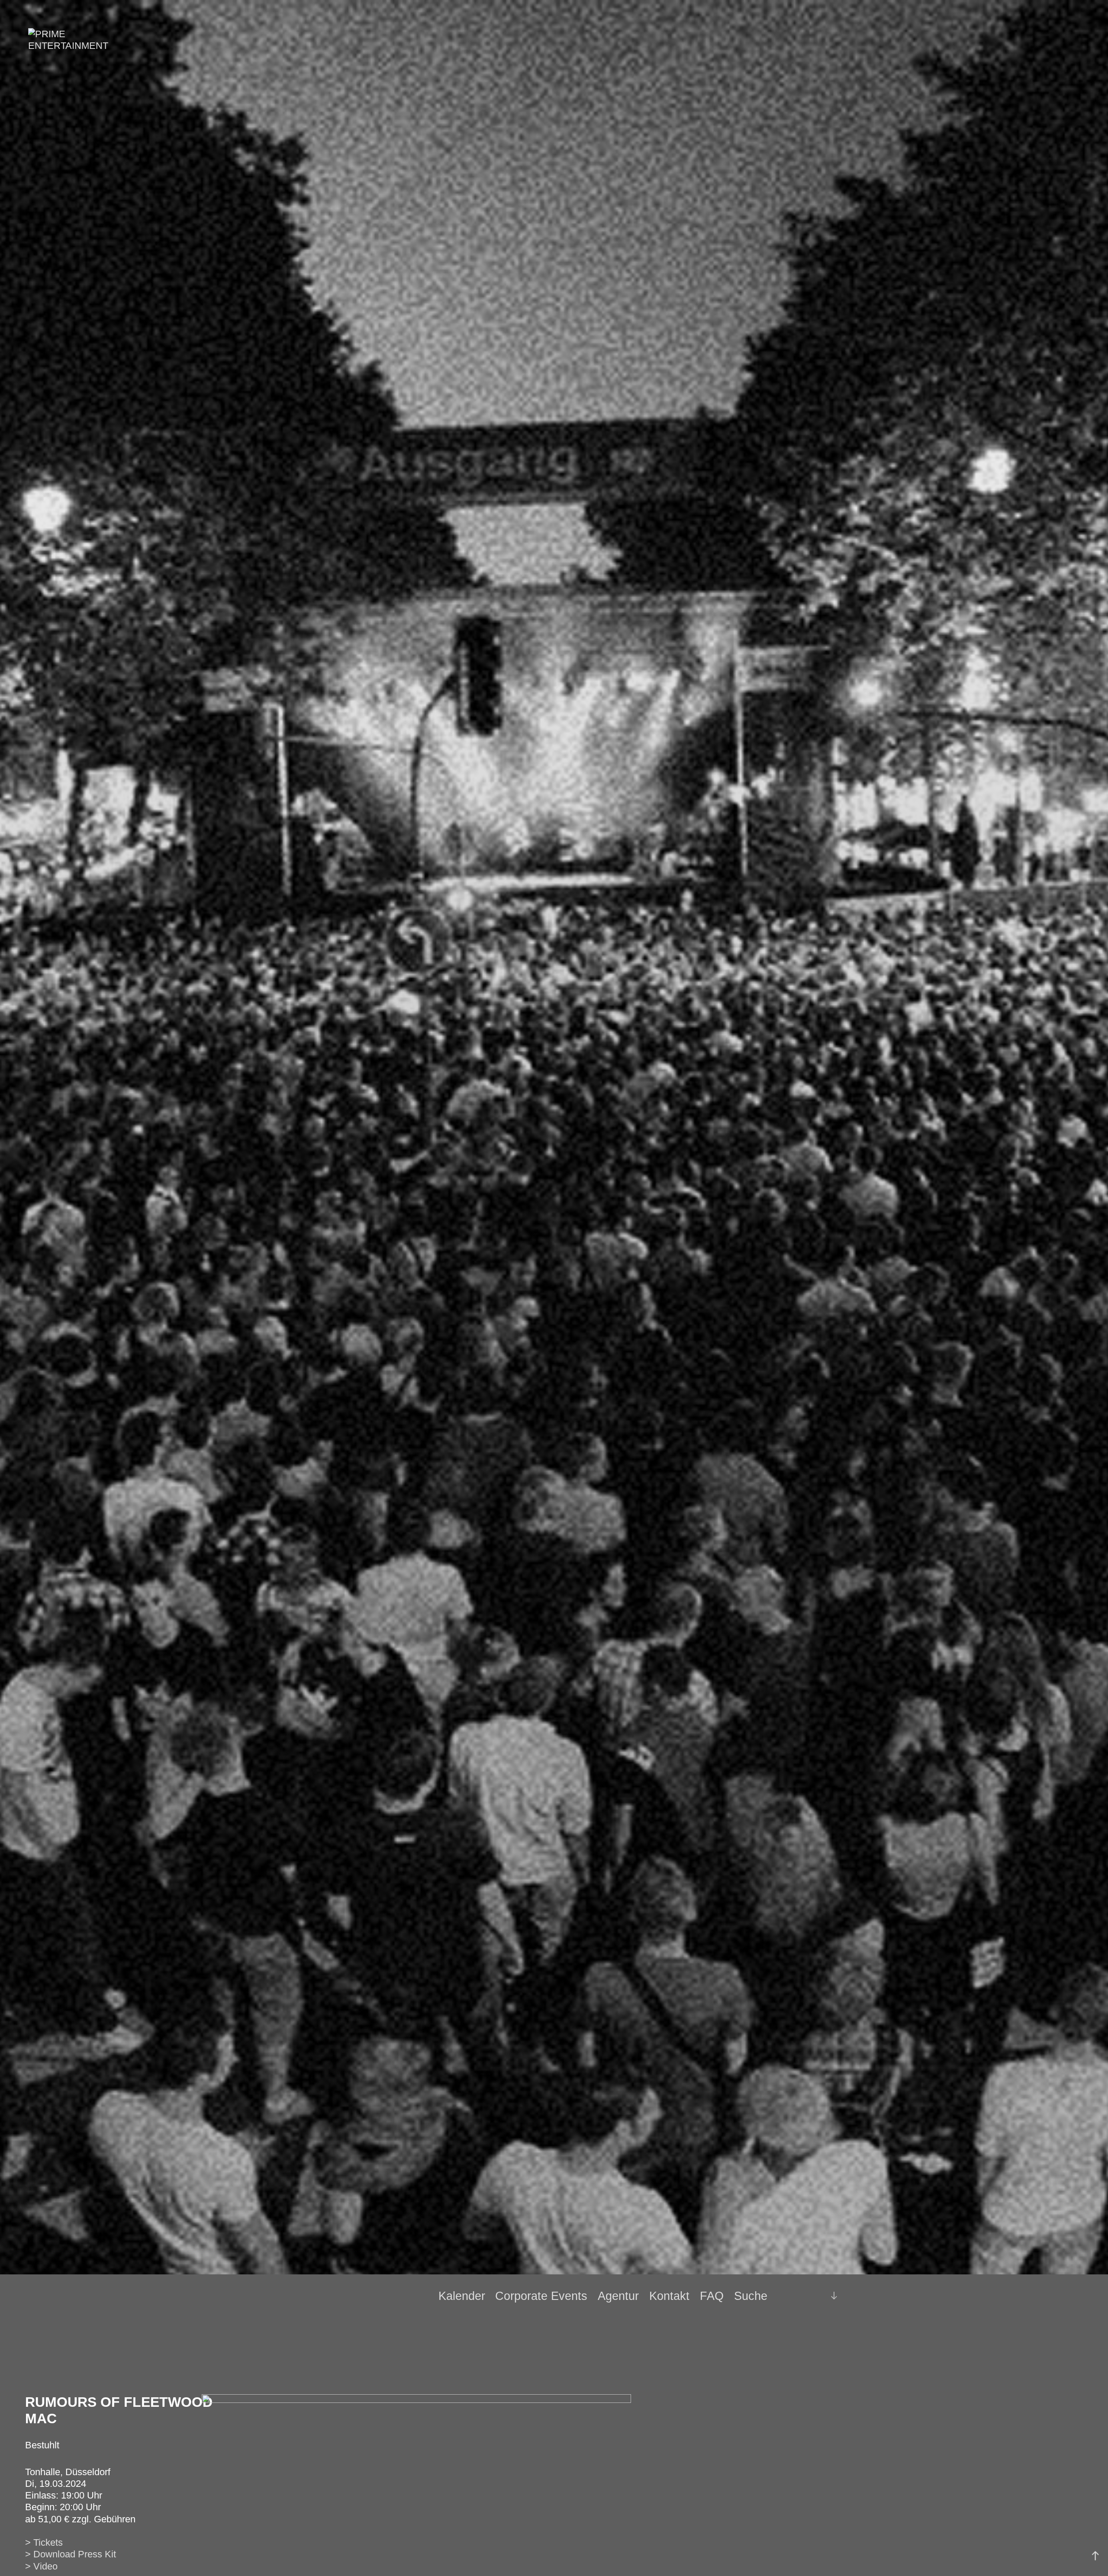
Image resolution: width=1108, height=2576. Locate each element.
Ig (812, 2296)
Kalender (462, 2296)
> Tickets (44, 2542)
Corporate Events (541, 2296)
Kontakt (669, 2296)
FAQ (712, 2296)
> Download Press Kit (71, 2554)
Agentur (618, 2296)
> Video (41, 2566)
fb (797, 2296)
